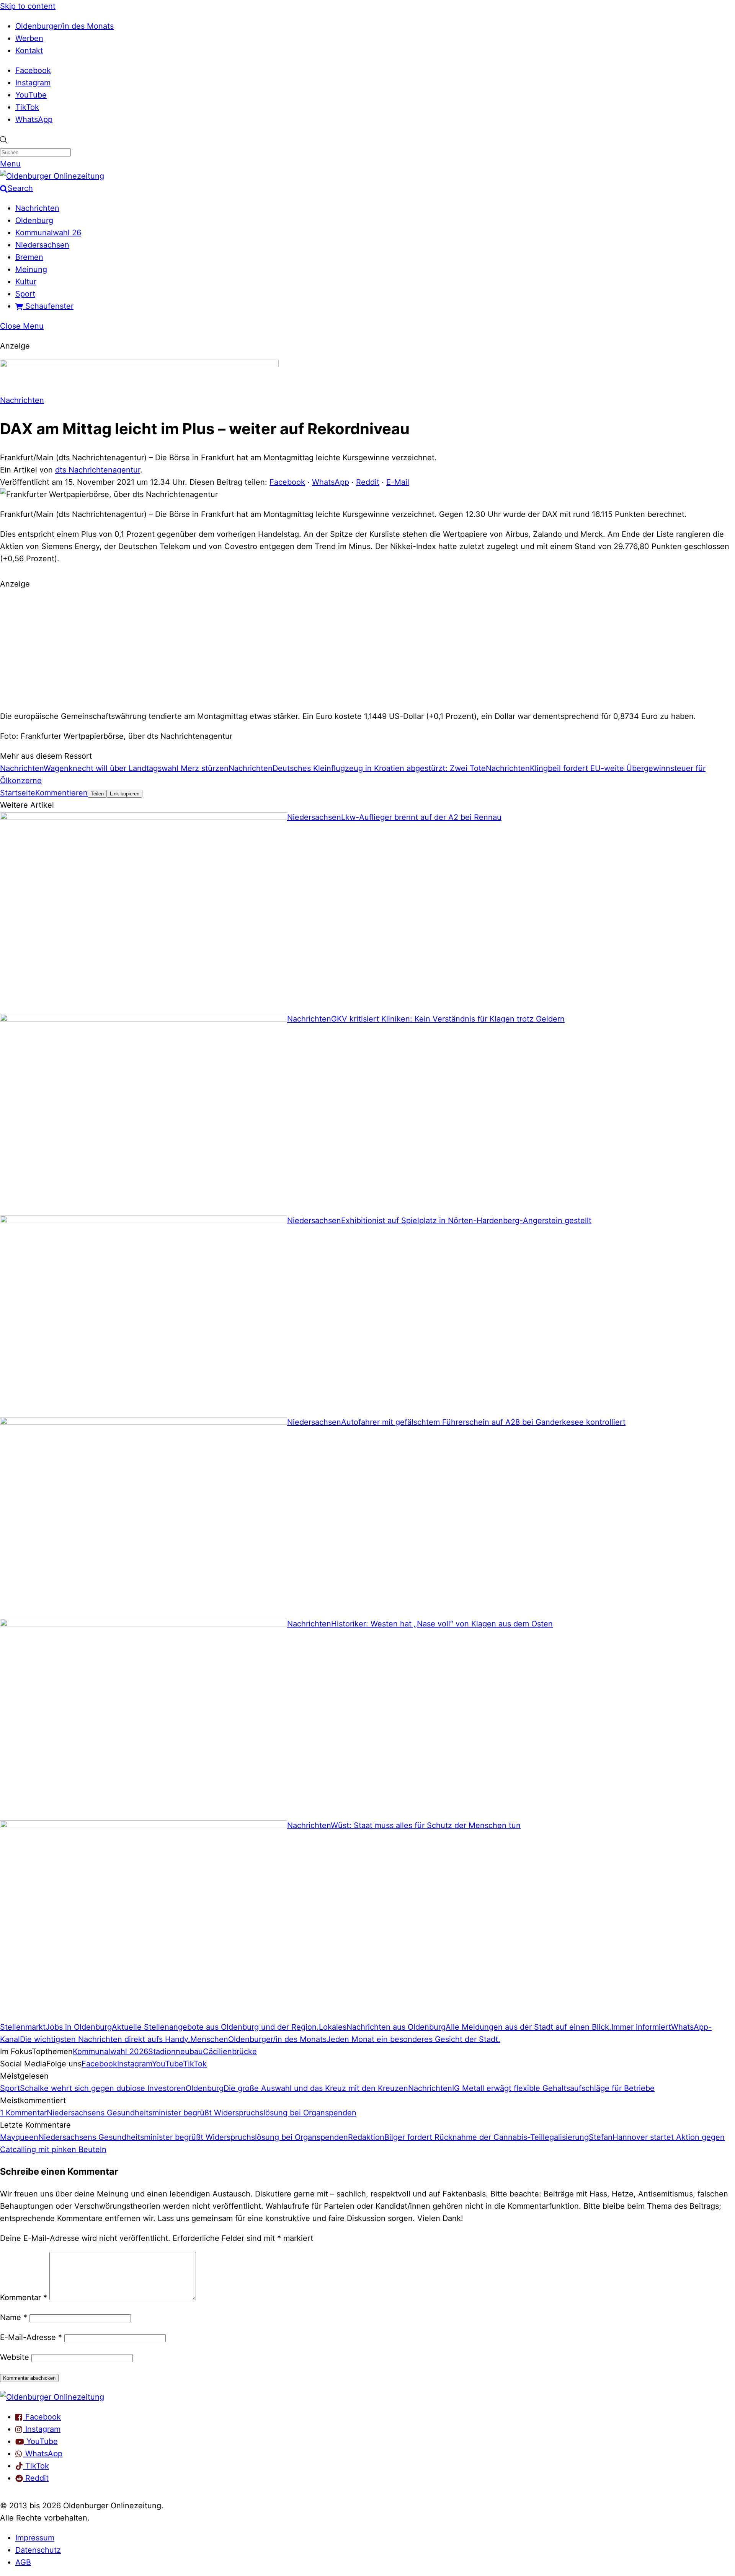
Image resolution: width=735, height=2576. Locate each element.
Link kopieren (125, 794)
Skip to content (28, 6)
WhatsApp (34, 119)
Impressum (35, 2538)
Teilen (97, 794)
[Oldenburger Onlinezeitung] (52, 2397)
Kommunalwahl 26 (48, 233)
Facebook (33, 70)
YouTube (31, 95)
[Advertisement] (367, 649)
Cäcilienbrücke (230, 2051)
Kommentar (24, 2297)
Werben (29, 38)
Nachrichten (37, 208)
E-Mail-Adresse (31, 2337)
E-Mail (398, 482)
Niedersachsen (42, 245)
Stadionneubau (176, 2051)
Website (15, 2357)
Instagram (33, 83)
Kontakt (29, 51)
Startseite (18, 793)
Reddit (368, 482)
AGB (23, 2562)
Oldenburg (34, 220)
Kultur (26, 282)
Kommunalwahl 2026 (110, 2051)
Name (14, 2317)
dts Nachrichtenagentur (98, 470)
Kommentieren (61, 793)
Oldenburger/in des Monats (65, 26)
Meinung (31, 269)
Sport (25, 294)
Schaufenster (48, 306)
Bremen (29, 257)
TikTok (27, 107)
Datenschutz (38, 2550)
